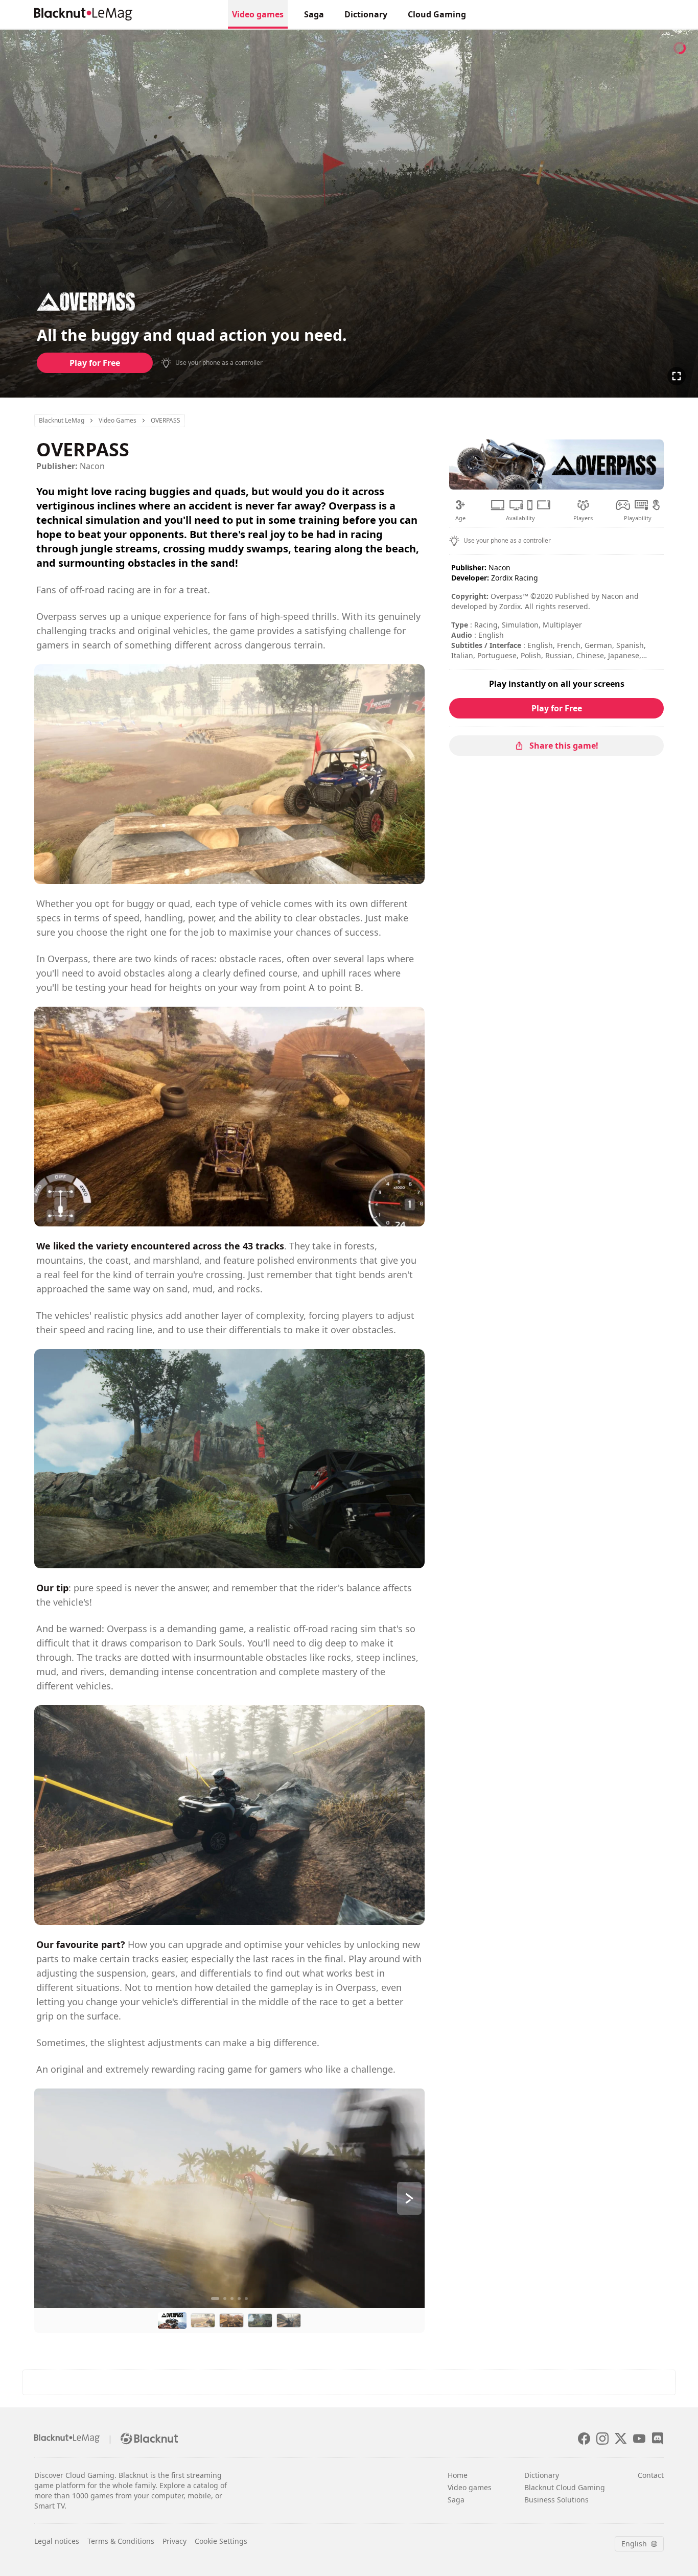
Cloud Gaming (437, 14)
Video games (258, 14)
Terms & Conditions (121, 2541)
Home (458, 2475)
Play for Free (95, 363)
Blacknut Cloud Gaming (565, 2487)
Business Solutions (556, 2500)
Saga (314, 14)
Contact (651, 2475)
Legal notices (57, 2541)
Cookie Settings (221, 2541)
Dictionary (366, 14)
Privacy (175, 2541)
